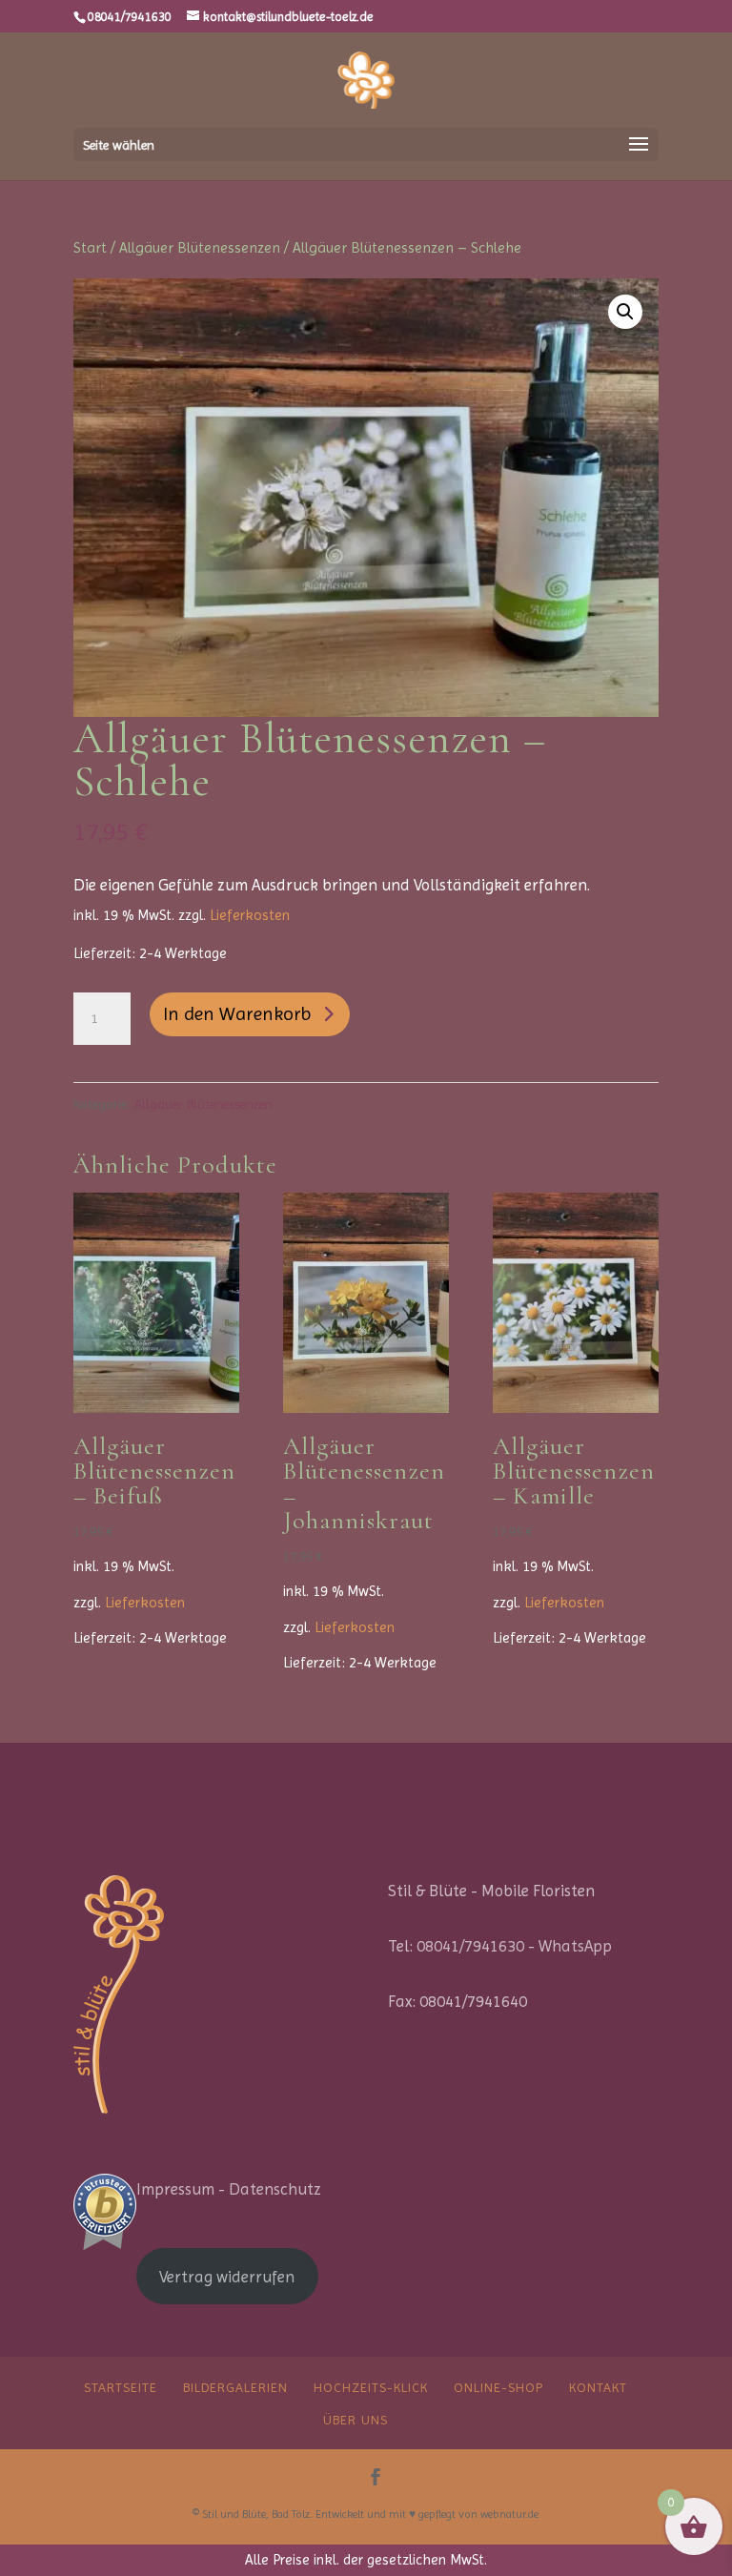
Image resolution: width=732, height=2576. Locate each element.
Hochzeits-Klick (371, 2387)
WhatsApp (575, 1946)
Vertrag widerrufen (227, 2277)
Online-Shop (498, 2387)
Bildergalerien (235, 2387)
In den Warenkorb (237, 1014)
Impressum (175, 2189)
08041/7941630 (130, 17)
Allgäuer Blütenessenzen (200, 248)
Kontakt (598, 2387)
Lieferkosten (250, 915)
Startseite (121, 2387)
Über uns (356, 2420)
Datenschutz (275, 2189)
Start (90, 248)
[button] (625, 312)
